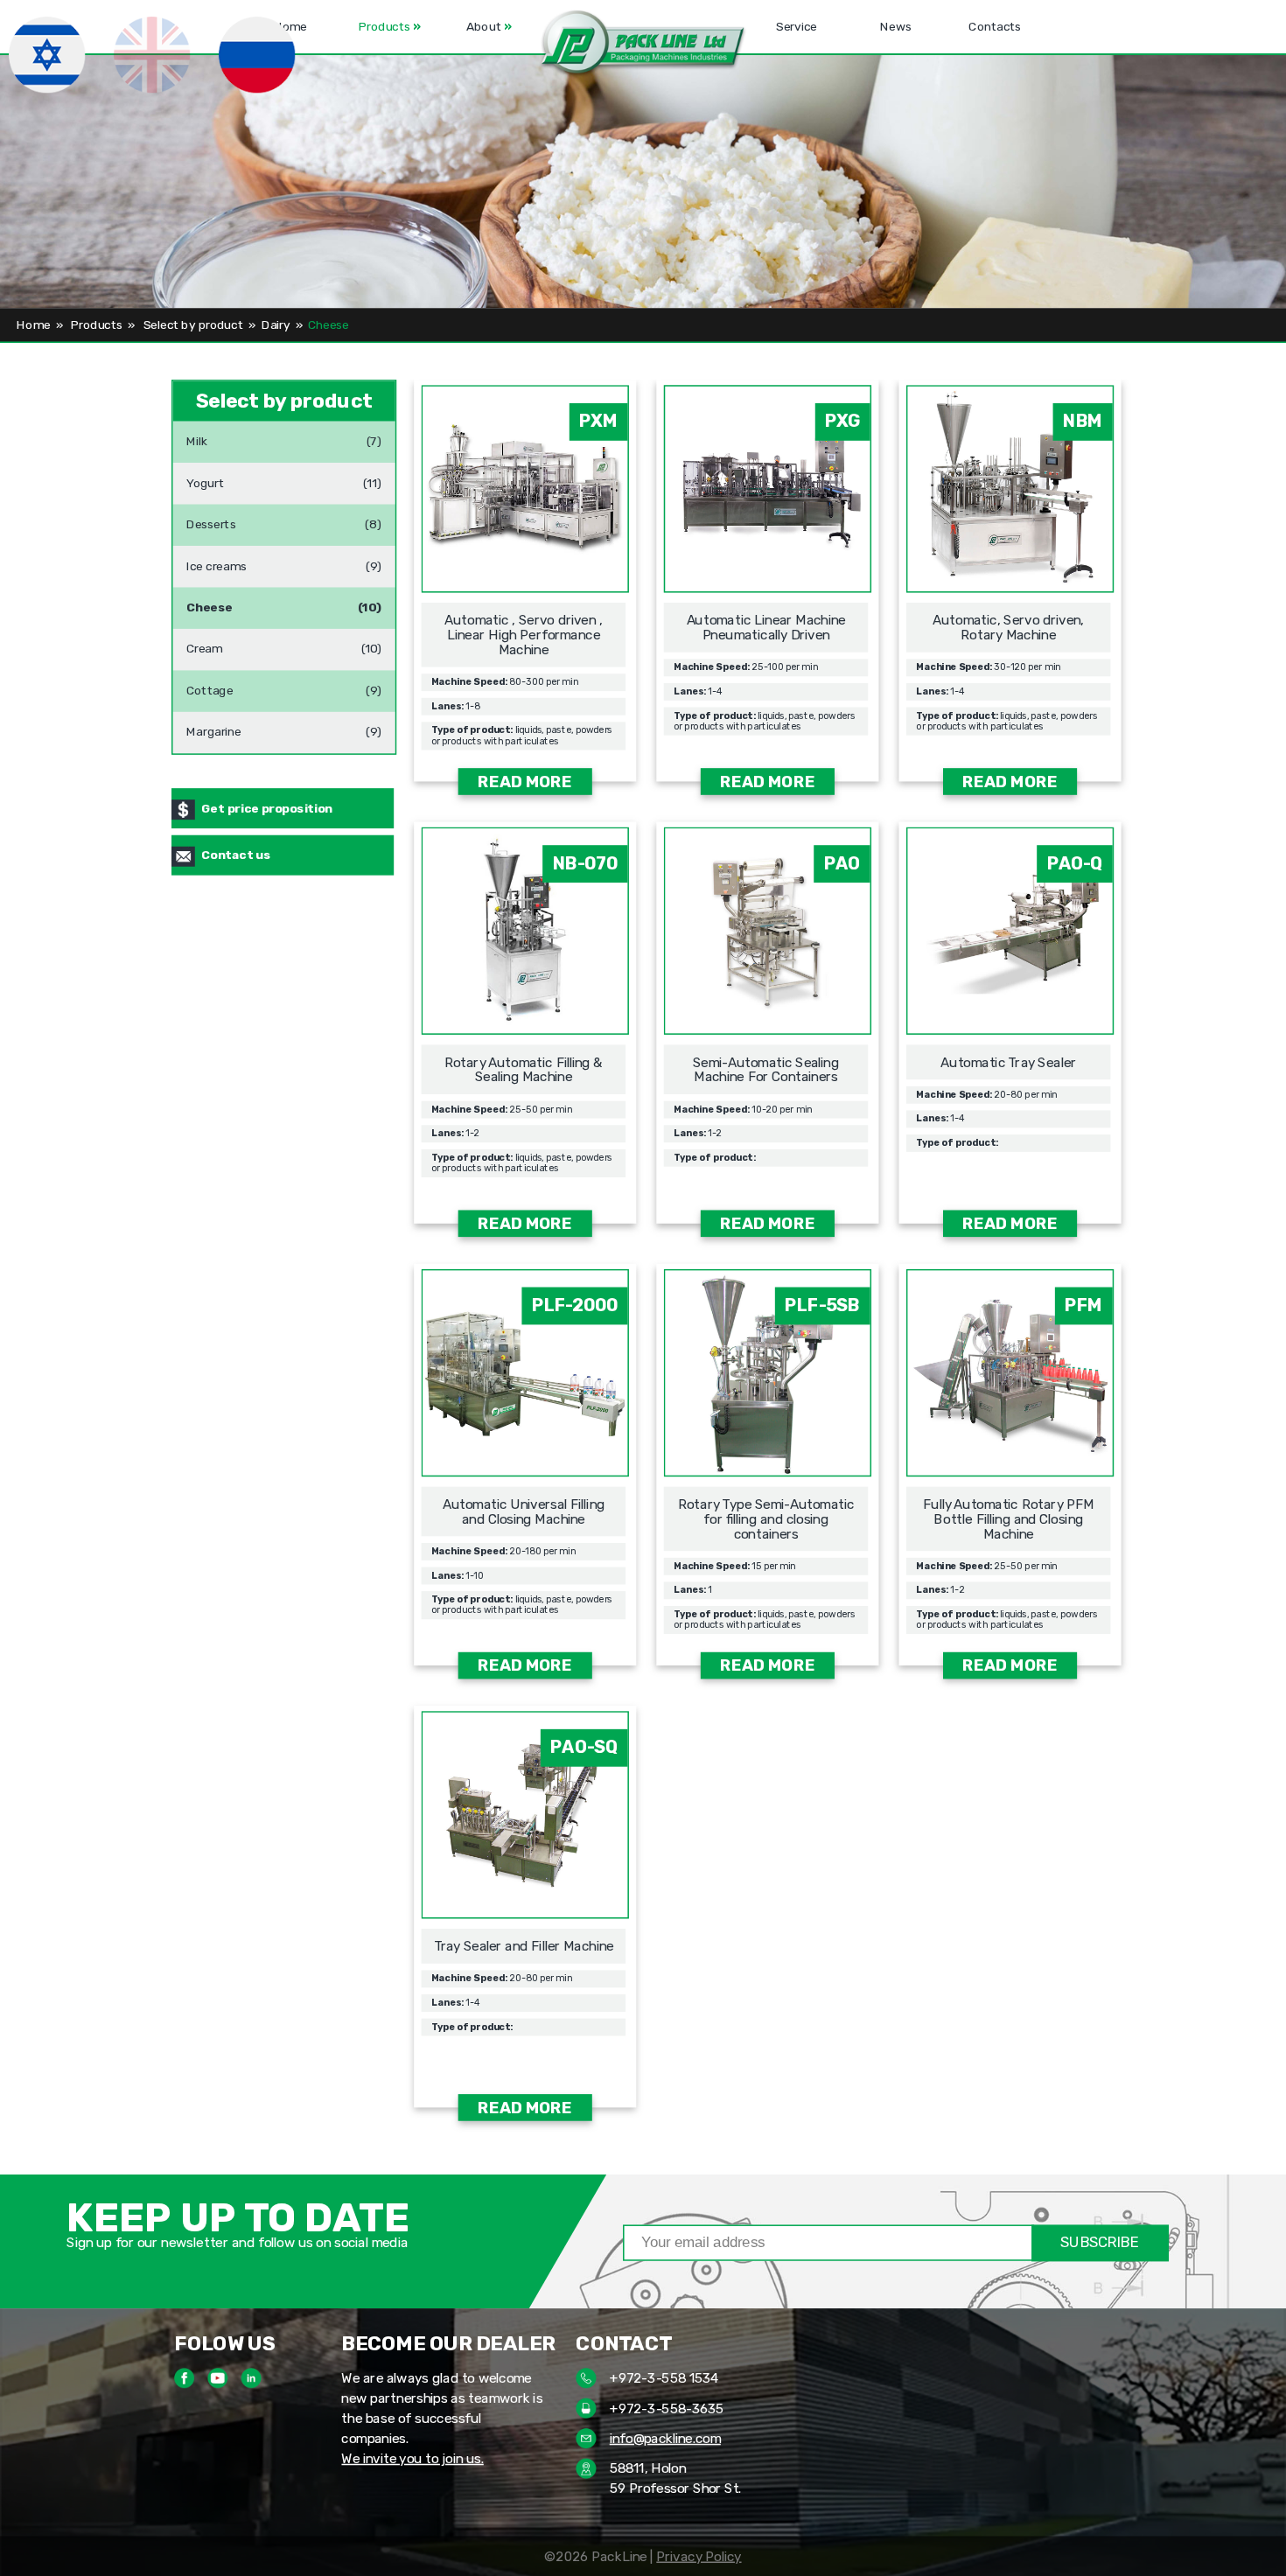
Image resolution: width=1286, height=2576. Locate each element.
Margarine (214, 726)
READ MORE (525, 782)
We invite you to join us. (412, 2458)
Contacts (996, 27)
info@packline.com (665, 2438)
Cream (204, 643)
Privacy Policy (699, 2556)
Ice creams (217, 560)
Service (797, 27)
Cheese (210, 601)
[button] (643, 44)
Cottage (210, 684)
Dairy (276, 325)
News (896, 27)
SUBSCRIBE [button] (1100, 2242)
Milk (197, 436)
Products (389, 27)
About (489, 27)
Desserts (211, 519)
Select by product (193, 325)
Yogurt (205, 477)
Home (33, 325)
